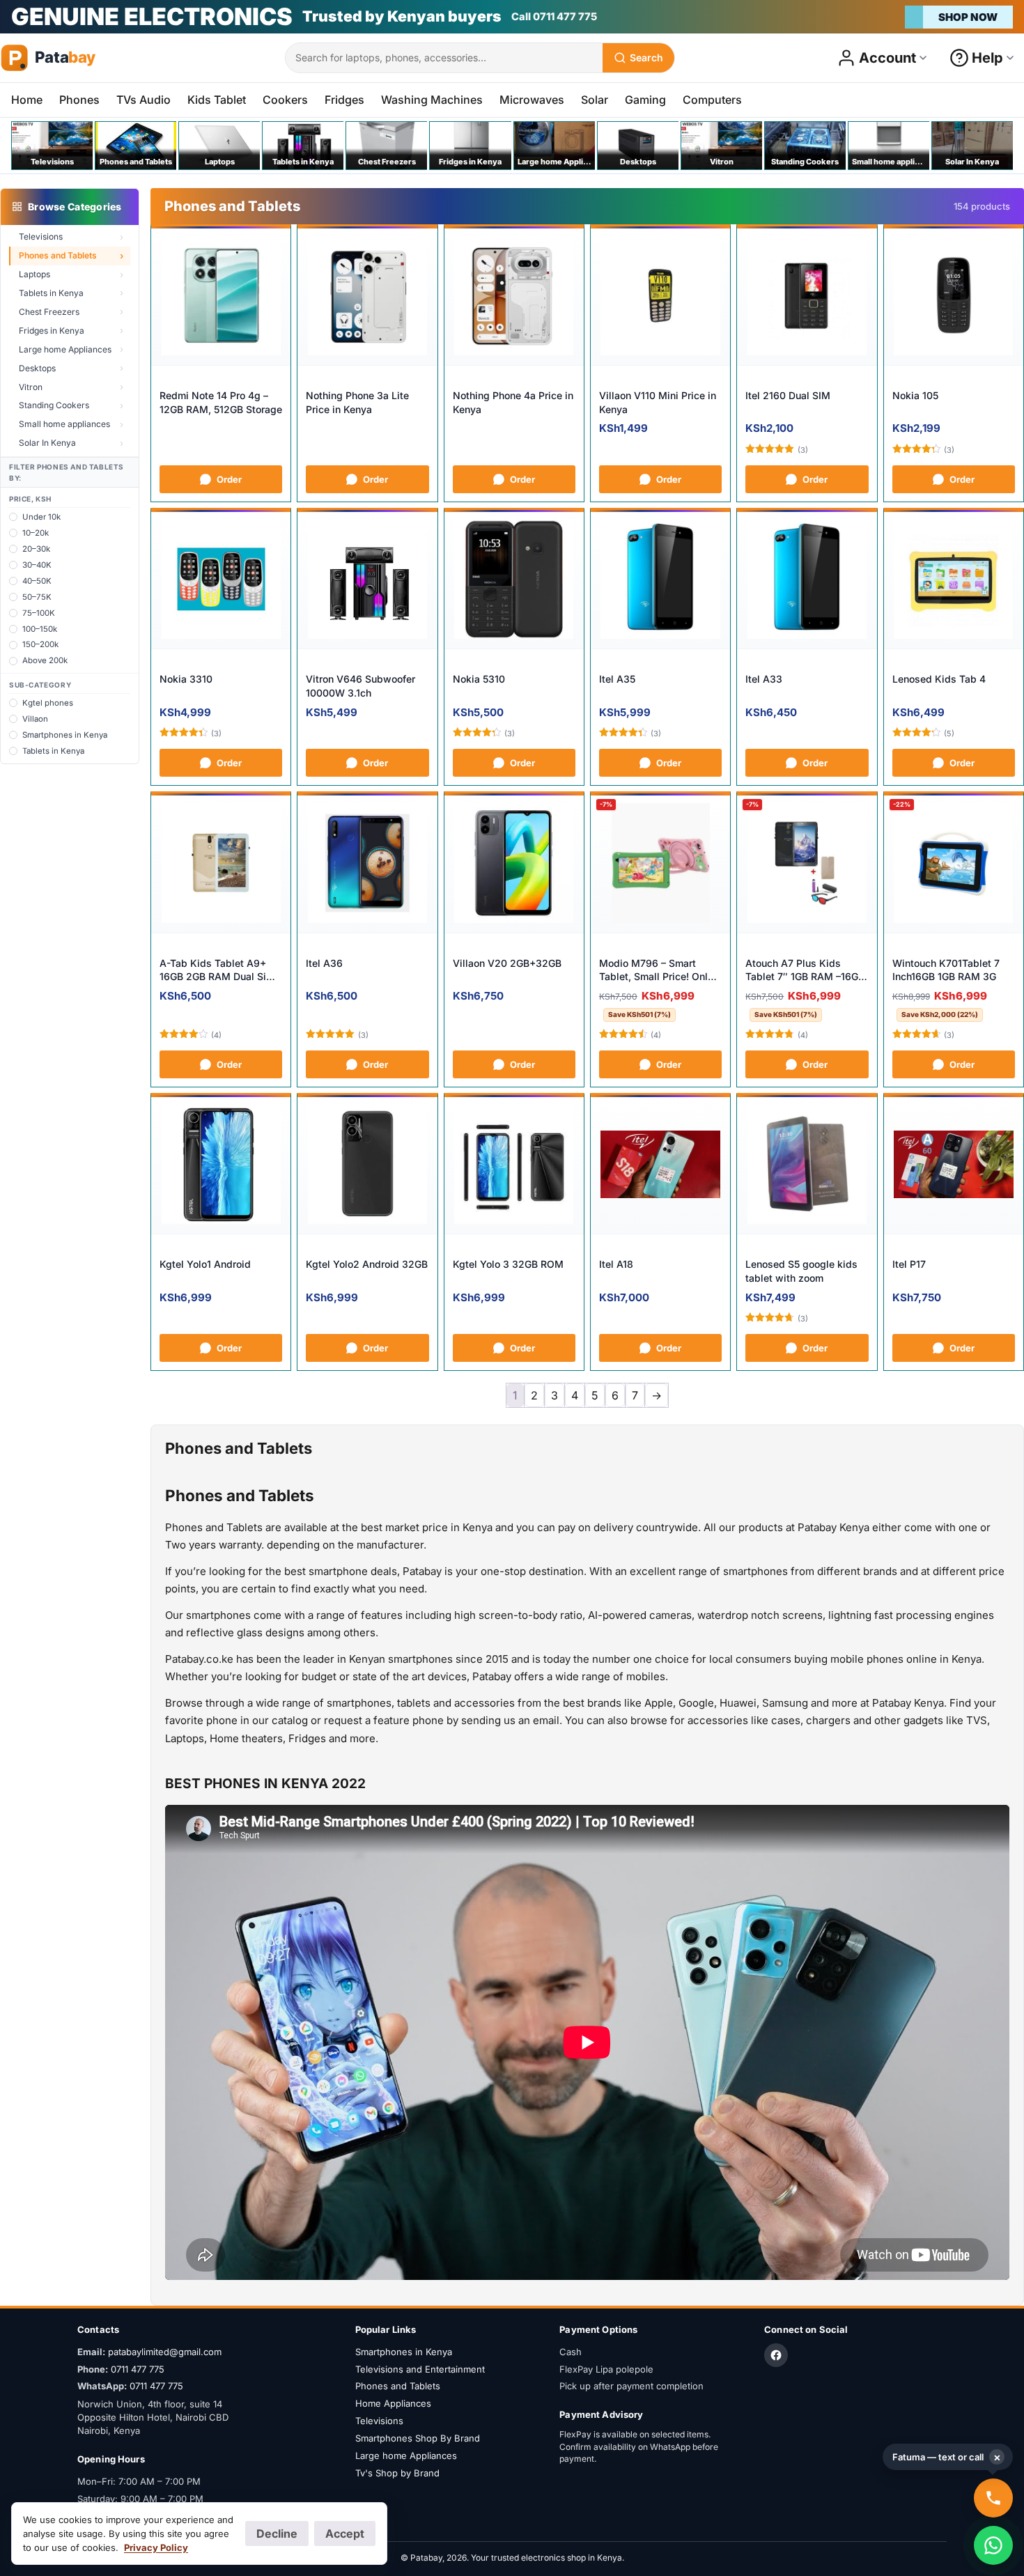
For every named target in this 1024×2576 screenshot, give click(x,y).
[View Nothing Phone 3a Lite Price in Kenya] (367, 296)
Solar (595, 100)
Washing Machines (432, 100)
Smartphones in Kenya (404, 2352)
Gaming (645, 100)
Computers (712, 100)
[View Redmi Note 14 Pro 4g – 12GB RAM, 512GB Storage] (221, 296)
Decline (277, 2534)
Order (229, 479)
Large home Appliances (65, 349)
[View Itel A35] (660, 580)
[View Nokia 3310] (221, 580)
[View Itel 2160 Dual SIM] (807, 296)
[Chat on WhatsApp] (993, 2545)
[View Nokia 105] (954, 296)
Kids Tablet (217, 100)
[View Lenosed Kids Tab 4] (954, 580)
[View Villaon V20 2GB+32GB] (514, 863)
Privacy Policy (156, 2547)
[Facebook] (776, 2355)
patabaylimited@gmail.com (165, 2352)
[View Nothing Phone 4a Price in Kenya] (514, 296)
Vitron (31, 387)
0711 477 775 (138, 2369)
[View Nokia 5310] (514, 580)
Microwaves (532, 100)
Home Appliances (393, 2403)
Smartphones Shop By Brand (418, 2438)
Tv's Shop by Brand (397, 2473)
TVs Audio (143, 100)
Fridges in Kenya (52, 331)
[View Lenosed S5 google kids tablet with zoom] (807, 1165)
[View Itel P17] (954, 1165)
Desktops (37, 368)
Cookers (285, 100)
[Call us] (993, 2498)
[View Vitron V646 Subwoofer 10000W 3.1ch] (367, 580)
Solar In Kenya (47, 443)
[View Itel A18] (660, 1165)
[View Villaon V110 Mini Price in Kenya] (660, 296)
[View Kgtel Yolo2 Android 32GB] (367, 1165)
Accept (345, 2534)
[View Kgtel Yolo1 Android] (221, 1165)
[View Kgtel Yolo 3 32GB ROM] (514, 1165)
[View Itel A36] (367, 863)
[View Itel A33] (807, 580)
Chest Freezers (49, 312)
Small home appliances (64, 424)
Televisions (41, 236)
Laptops (34, 274)
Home (27, 100)
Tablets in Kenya (51, 293)
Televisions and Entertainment (420, 2369)
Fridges (344, 100)
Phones (79, 100)
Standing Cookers (54, 405)
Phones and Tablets (58, 255)
